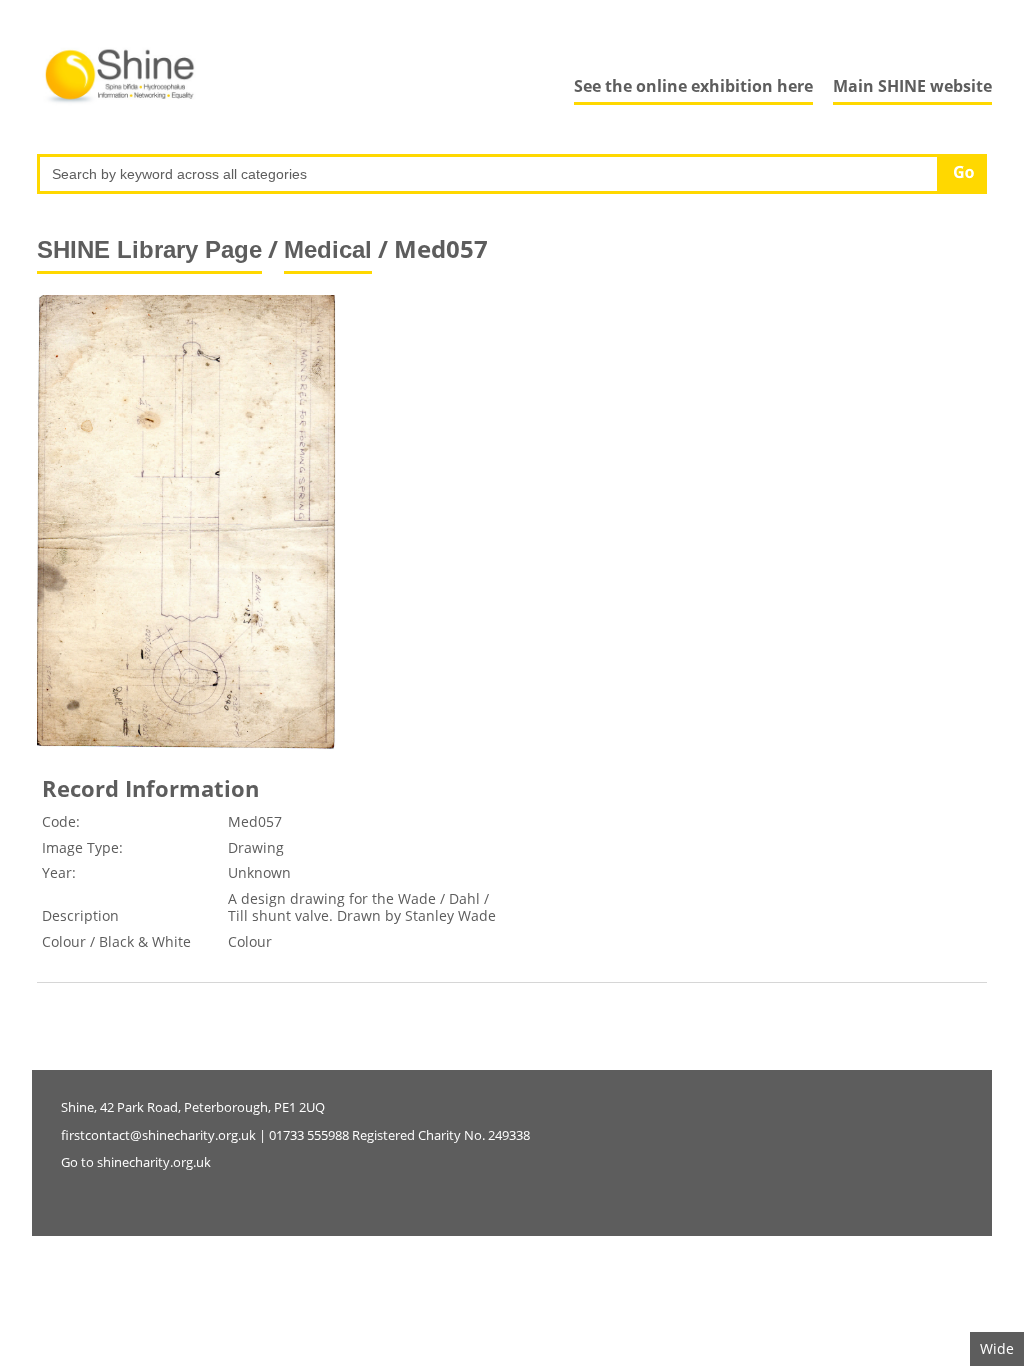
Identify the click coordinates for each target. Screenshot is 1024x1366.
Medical (328, 249)
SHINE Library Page (149, 249)
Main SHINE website (912, 86)
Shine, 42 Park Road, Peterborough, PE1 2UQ (193, 1107)
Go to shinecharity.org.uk (136, 1162)
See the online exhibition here (693, 86)
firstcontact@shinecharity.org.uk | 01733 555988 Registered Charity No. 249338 (295, 1135)
